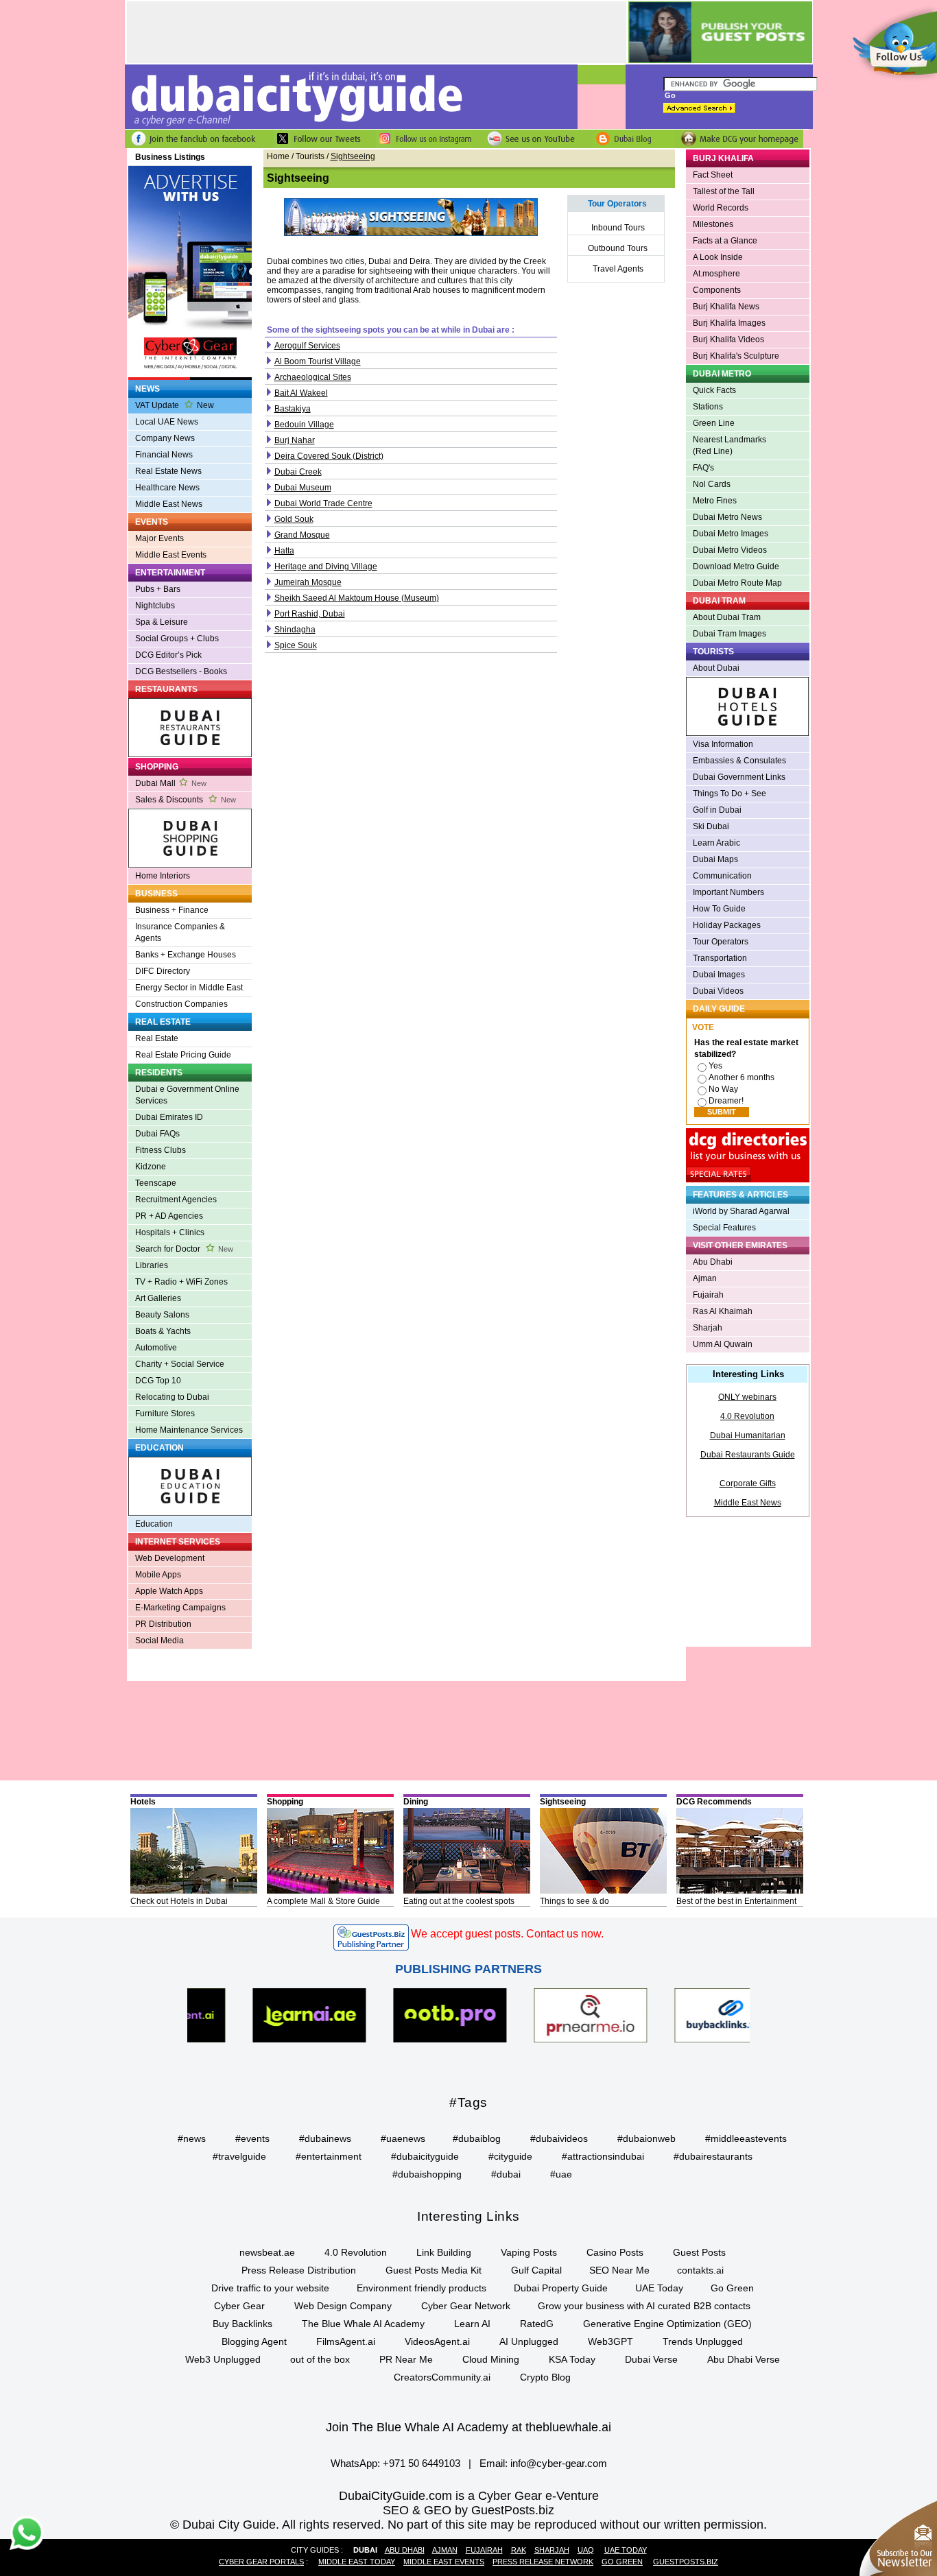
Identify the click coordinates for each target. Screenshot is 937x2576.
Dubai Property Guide (561, 2288)
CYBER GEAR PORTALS (261, 2562)
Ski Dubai (711, 826)
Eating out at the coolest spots (459, 1901)
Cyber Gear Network (466, 2306)
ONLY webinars (747, 1397)
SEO (396, 2510)
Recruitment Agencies (176, 1200)
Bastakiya (293, 409)
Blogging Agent (254, 2341)
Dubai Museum (303, 488)
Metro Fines (715, 501)
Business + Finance (172, 910)
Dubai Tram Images (730, 634)
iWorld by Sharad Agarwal (741, 1211)
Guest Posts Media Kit (434, 2270)
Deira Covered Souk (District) (329, 456)
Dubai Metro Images (731, 534)
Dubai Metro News (727, 517)
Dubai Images (719, 975)
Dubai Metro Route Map (737, 583)
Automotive (156, 1348)
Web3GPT (610, 2341)
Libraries (152, 1265)
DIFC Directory (163, 971)
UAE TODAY (626, 2550)
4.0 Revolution (747, 1416)
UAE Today (659, 2288)
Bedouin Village (304, 425)
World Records (721, 208)
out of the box (320, 2359)
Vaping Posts (529, 2252)
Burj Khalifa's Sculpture (736, 356)
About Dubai (716, 668)
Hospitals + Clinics (170, 1232)
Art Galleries (158, 1298)
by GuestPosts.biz (505, 2510)
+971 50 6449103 (422, 2463)
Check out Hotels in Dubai (179, 1901)
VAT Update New (175, 405)
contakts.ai (700, 2270)
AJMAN (445, 2550)
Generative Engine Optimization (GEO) (667, 2324)
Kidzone (151, 1167)
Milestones (713, 224)
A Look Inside (718, 257)
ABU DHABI (405, 2550)
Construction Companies (181, 1004)
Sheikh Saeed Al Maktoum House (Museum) (357, 598)
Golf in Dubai (717, 810)
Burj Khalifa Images (729, 323)
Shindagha (295, 630)
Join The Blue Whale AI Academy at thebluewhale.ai (468, 2427)
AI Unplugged (529, 2341)
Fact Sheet (713, 175)
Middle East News (169, 504)
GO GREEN (622, 2562)
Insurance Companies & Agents (180, 932)
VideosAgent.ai (437, 2341)
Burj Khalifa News (726, 307)
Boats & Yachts (163, 1331)
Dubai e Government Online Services (187, 1095)
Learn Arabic (716, 843)
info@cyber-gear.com (559, 2463)
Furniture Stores (165, 1414)
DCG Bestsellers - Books (181, 671)
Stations (708, 407)
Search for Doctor (184, 1249)
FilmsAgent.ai (346, 2341)
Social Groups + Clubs (177, 639)
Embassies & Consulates (739, 761)
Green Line (714, 423)
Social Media (159, 1641)
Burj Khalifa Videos (728, 339)
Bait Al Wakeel (301, 393)
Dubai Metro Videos (730, 550)
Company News (165, 438)
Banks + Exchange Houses (186, 955)
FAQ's (703, 468)
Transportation (720, 958)
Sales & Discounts (186, 800)
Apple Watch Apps (169, 1591)
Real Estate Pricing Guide (183, 1055)
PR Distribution (163, 1624)
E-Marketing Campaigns (180, 1608)
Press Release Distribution (299, 2270)
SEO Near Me (619, 2270)
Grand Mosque (302, 535)
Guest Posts (699, 2252)
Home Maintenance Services (189, 1430)
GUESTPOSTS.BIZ (686, 2562)
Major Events (159, 538)
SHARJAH (552, 2550)
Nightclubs (155, 606)
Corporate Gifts (748, 1483)
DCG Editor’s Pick (168, 655)
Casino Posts (615, 2252)
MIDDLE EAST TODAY (357, 2562)
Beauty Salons (162, 1315)
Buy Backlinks (242, 2324)
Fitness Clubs (161, 1150)
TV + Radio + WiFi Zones (181, 1282)
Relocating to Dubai (172, 1397)
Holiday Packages (727, 925)
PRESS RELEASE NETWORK (543, 2562)
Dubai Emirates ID (169, 1117)
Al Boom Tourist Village (318, 361)
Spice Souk (296, 645)
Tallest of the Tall (724, 191)
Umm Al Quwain (723, 1344)
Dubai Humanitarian (748, 1435)
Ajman (705, 1278)
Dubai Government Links (739, 777)
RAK (519, 2550)
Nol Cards (712, 484)
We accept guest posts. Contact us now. (507, 1934)
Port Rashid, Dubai (310, 614)
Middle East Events (171, 555)
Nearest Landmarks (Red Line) (730, 445)
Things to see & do (574, 1901)
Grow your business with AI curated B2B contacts (644, 2306)
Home (278, 156)
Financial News (164, 455)
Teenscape (156, 1183)
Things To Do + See (730, 794)
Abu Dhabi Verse (744, 2359)
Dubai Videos (718, 991)
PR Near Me (406, 2359)
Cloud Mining (491, 2359)
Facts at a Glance (725, 241)
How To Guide (719, 909)
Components (717, 290)
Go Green (732, 2288)
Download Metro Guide (736, 567)
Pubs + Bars (158, 589)
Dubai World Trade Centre (323, 503)
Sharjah (708, 1328)
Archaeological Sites (313, 377)
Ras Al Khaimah (723, 1311)
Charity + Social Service (180, 1364)
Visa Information (723, 744)
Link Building (444, 2252)
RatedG (537, 2324)
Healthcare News (167, 488)
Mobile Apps (158, 1575)
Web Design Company (343, 2306)
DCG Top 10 (158, 1381)
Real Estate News (168, 471)
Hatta (284, 551)
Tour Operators (721, 942)
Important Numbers (728, 892)
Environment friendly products (422, 2288)
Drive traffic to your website (270, 2288)
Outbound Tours (618, 248)
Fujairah (708, 1295)
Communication (722, 876)
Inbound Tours (618, 228)
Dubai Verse (651, 2359)
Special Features (724, 1228)
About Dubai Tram (727, 617)
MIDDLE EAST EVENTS (444, 2562)
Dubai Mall (171, 783)
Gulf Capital (536, 2270)
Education (154, 1524)
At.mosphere (716, 274)
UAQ (586, 2550)
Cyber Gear (239, 2306)
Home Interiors (163, 876)
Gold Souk (294, 519)
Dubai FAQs (157, 1134)
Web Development (170, 1558)
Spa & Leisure (162, 622)
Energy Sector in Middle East (189, 988)
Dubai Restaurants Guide (748, 1455)
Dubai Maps (715, 859)
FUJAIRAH (484, 2550)
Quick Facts (714, 390)
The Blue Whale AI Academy (363, 2324)
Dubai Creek (298, 472)
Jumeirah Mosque (308, 582)
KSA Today (572, 2359)
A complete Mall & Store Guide (323, 1901)
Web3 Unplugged (223, 2359)
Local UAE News (167, 422)
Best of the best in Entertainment (736, 1901)
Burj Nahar (295, 440)
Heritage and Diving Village (326, 567)
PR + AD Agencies (169, 1216)
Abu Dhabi (713, 1262)
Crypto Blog (545, 2377)
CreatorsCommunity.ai (442, 2377)
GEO (438, 2510)
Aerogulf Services (307, 346)
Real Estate (157, 1038)
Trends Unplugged (703, 2341)
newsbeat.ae (267, 2252)
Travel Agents (618, 269)
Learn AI (472, 2324)
